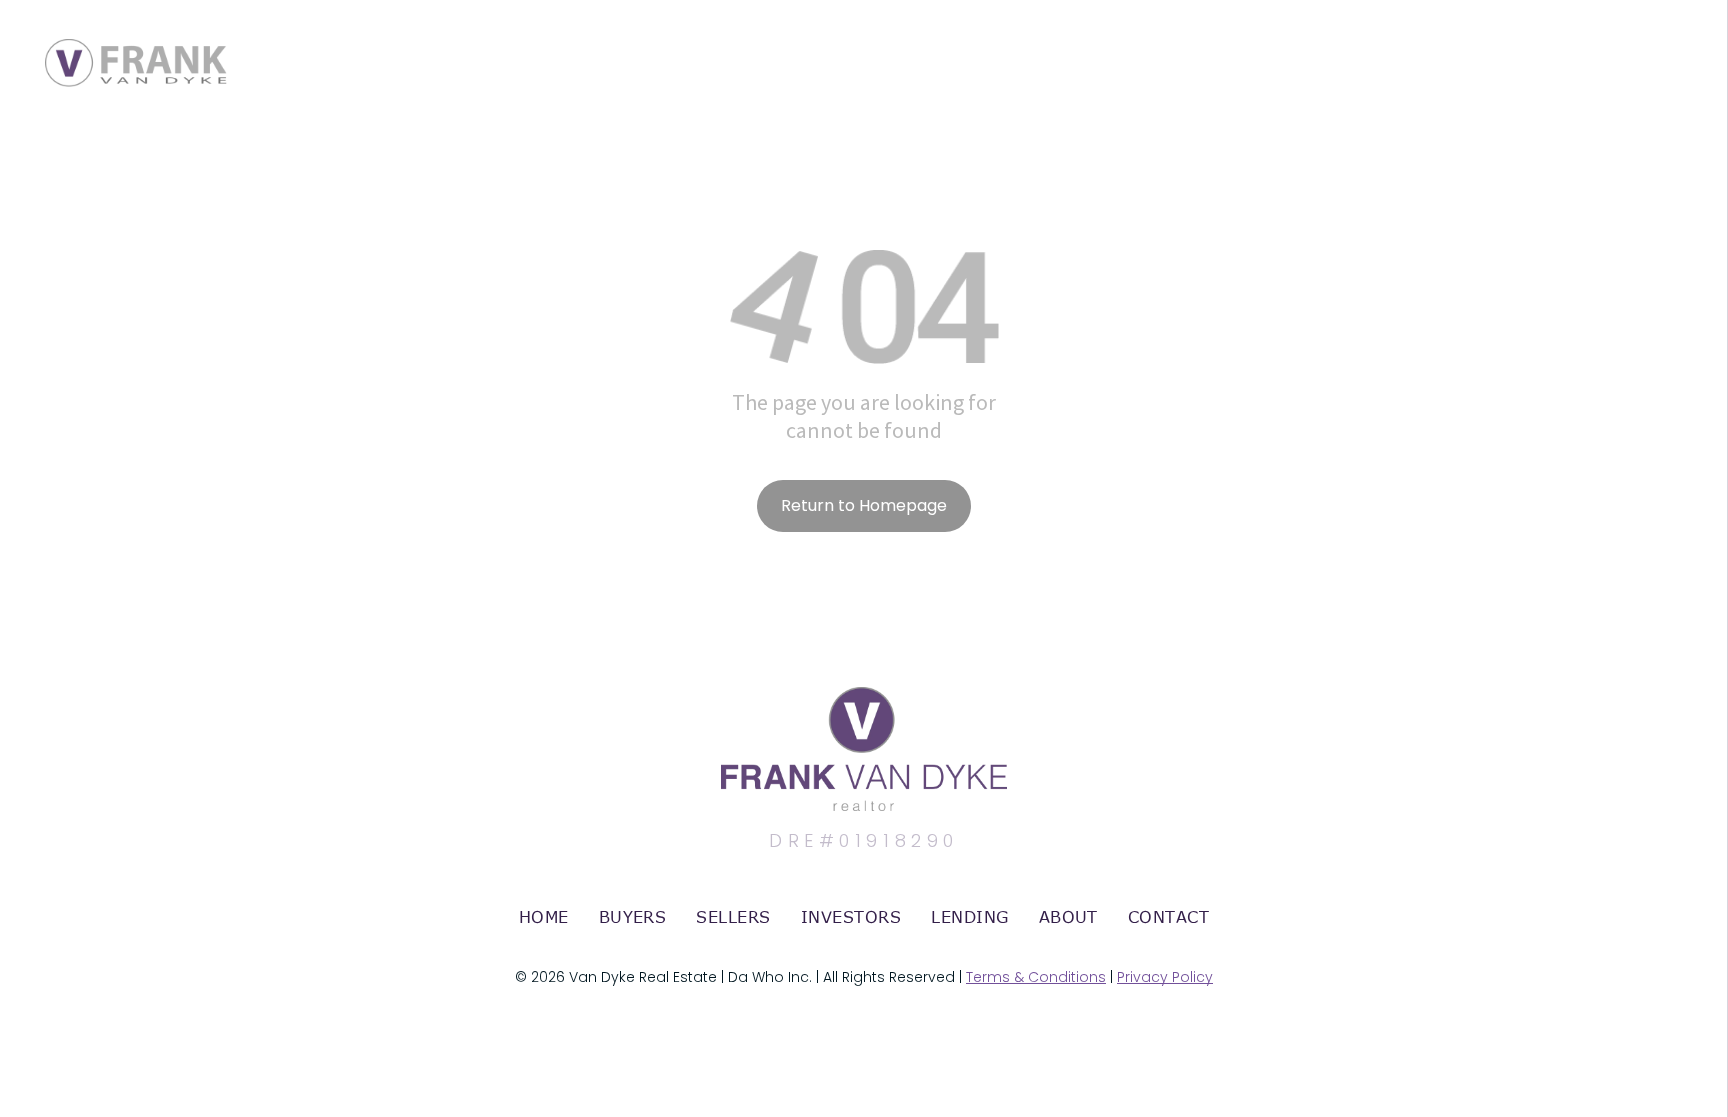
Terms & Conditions (1036, 977)
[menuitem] (544, 917)
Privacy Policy (1165, 977)
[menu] (1684, 43)
